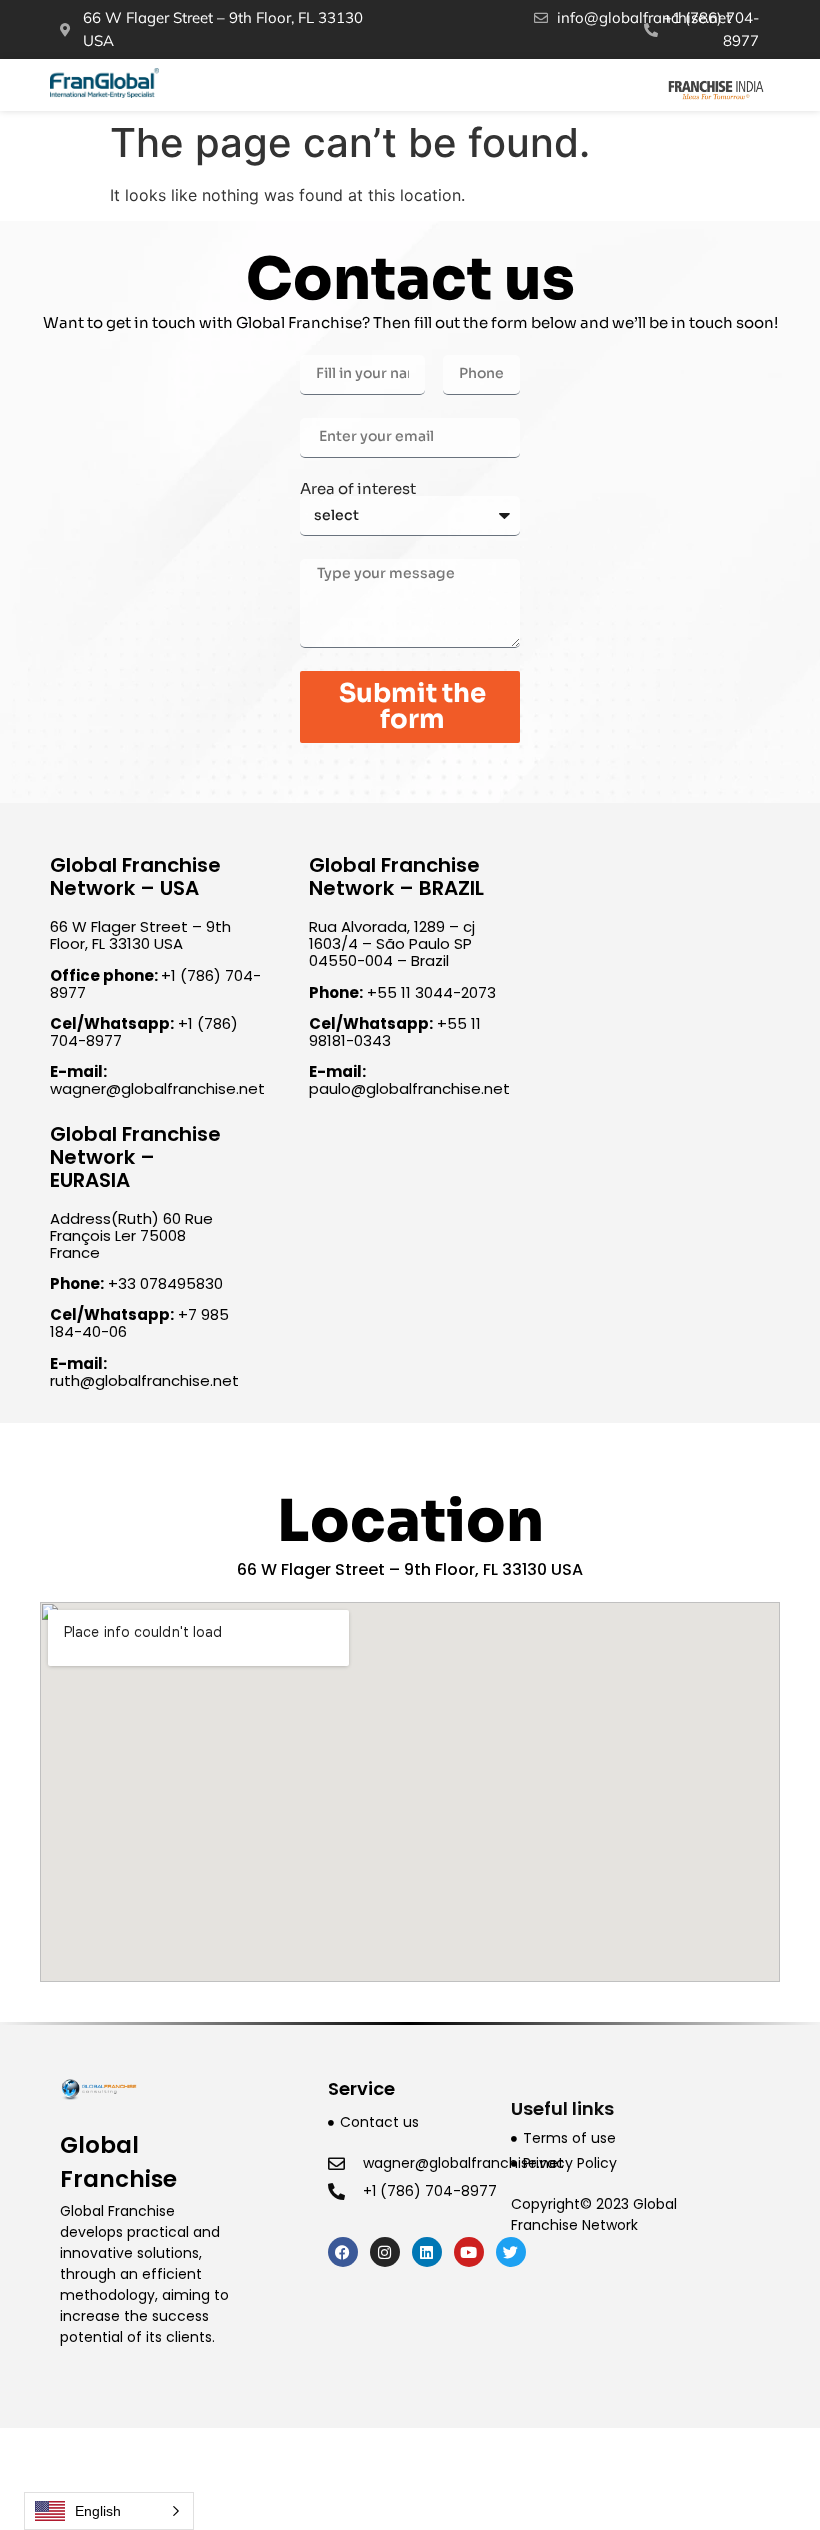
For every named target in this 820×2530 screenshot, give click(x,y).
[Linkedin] (427, 2252)
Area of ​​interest (358, 488)
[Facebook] (343, 2252)
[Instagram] (385, 2252)
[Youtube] (469, 2252)
